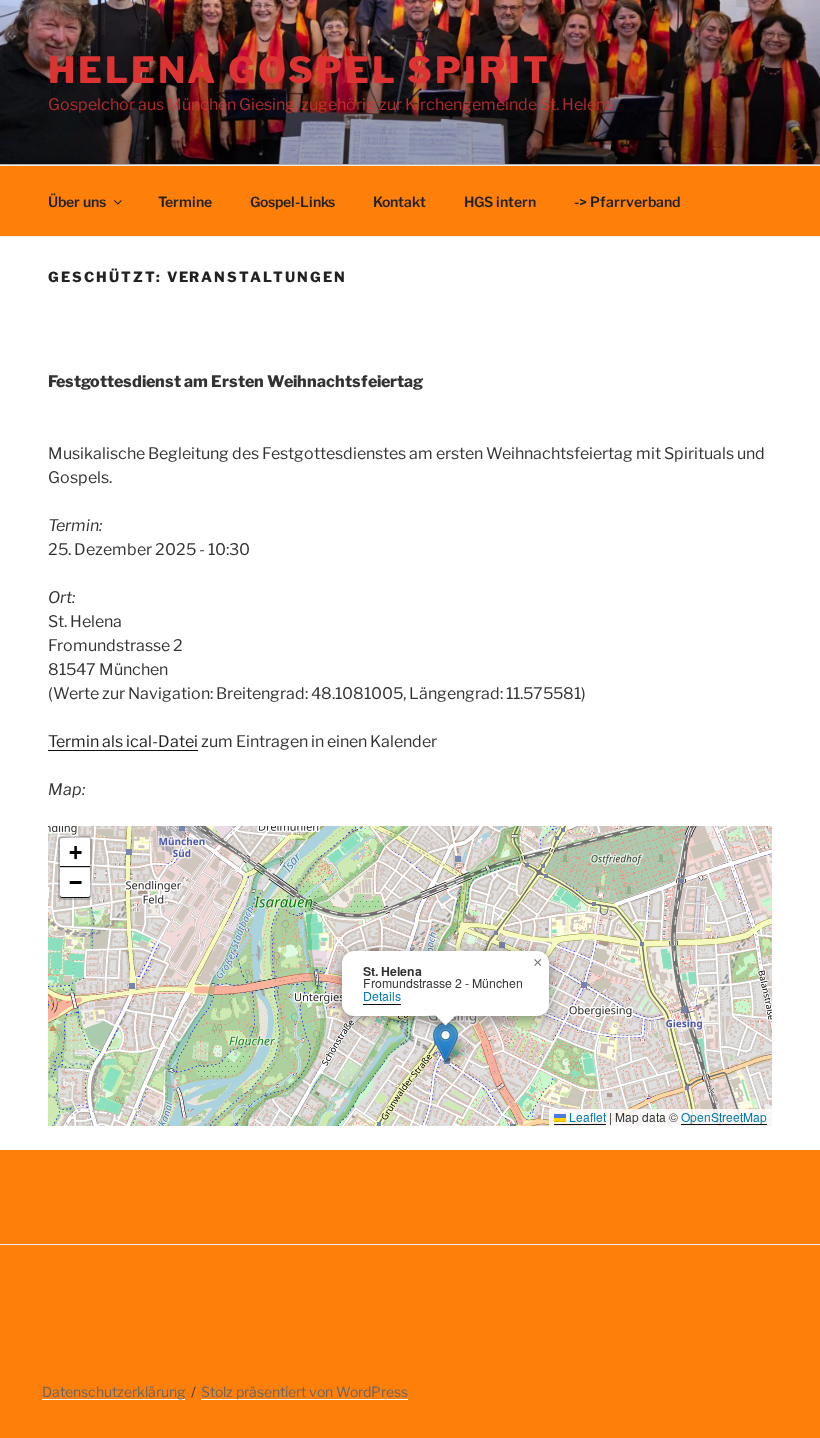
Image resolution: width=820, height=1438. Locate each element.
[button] (445, 1042)
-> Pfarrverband (627, 201)
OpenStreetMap (724, 1116)
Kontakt (399, 201)
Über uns (77, 201)
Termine (185, 201)
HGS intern (500, 201)
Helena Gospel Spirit (299, 70)
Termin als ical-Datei (123, 741)
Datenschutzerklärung (113, 1391)
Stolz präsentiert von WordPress (304, 1391)
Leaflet (586, 1116)
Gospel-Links (292, 201)
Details (382, 996)
